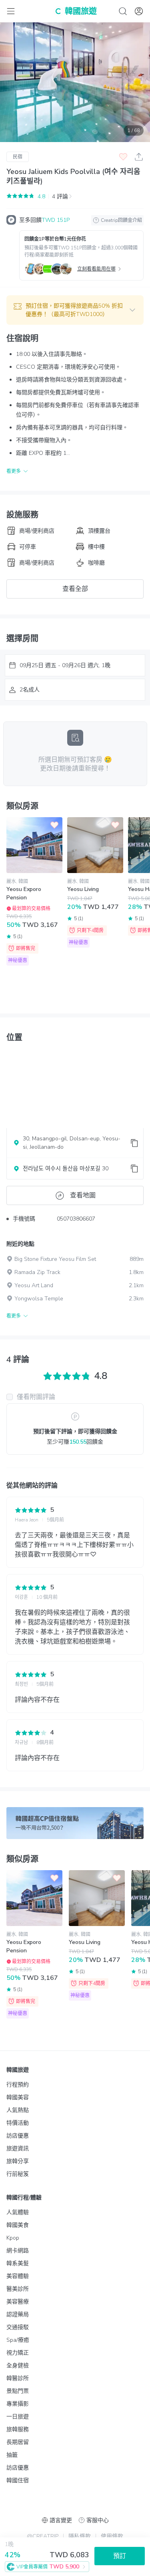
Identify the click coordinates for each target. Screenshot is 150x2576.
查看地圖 (83, 1195)
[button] (75, 310)
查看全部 (75, 589)
